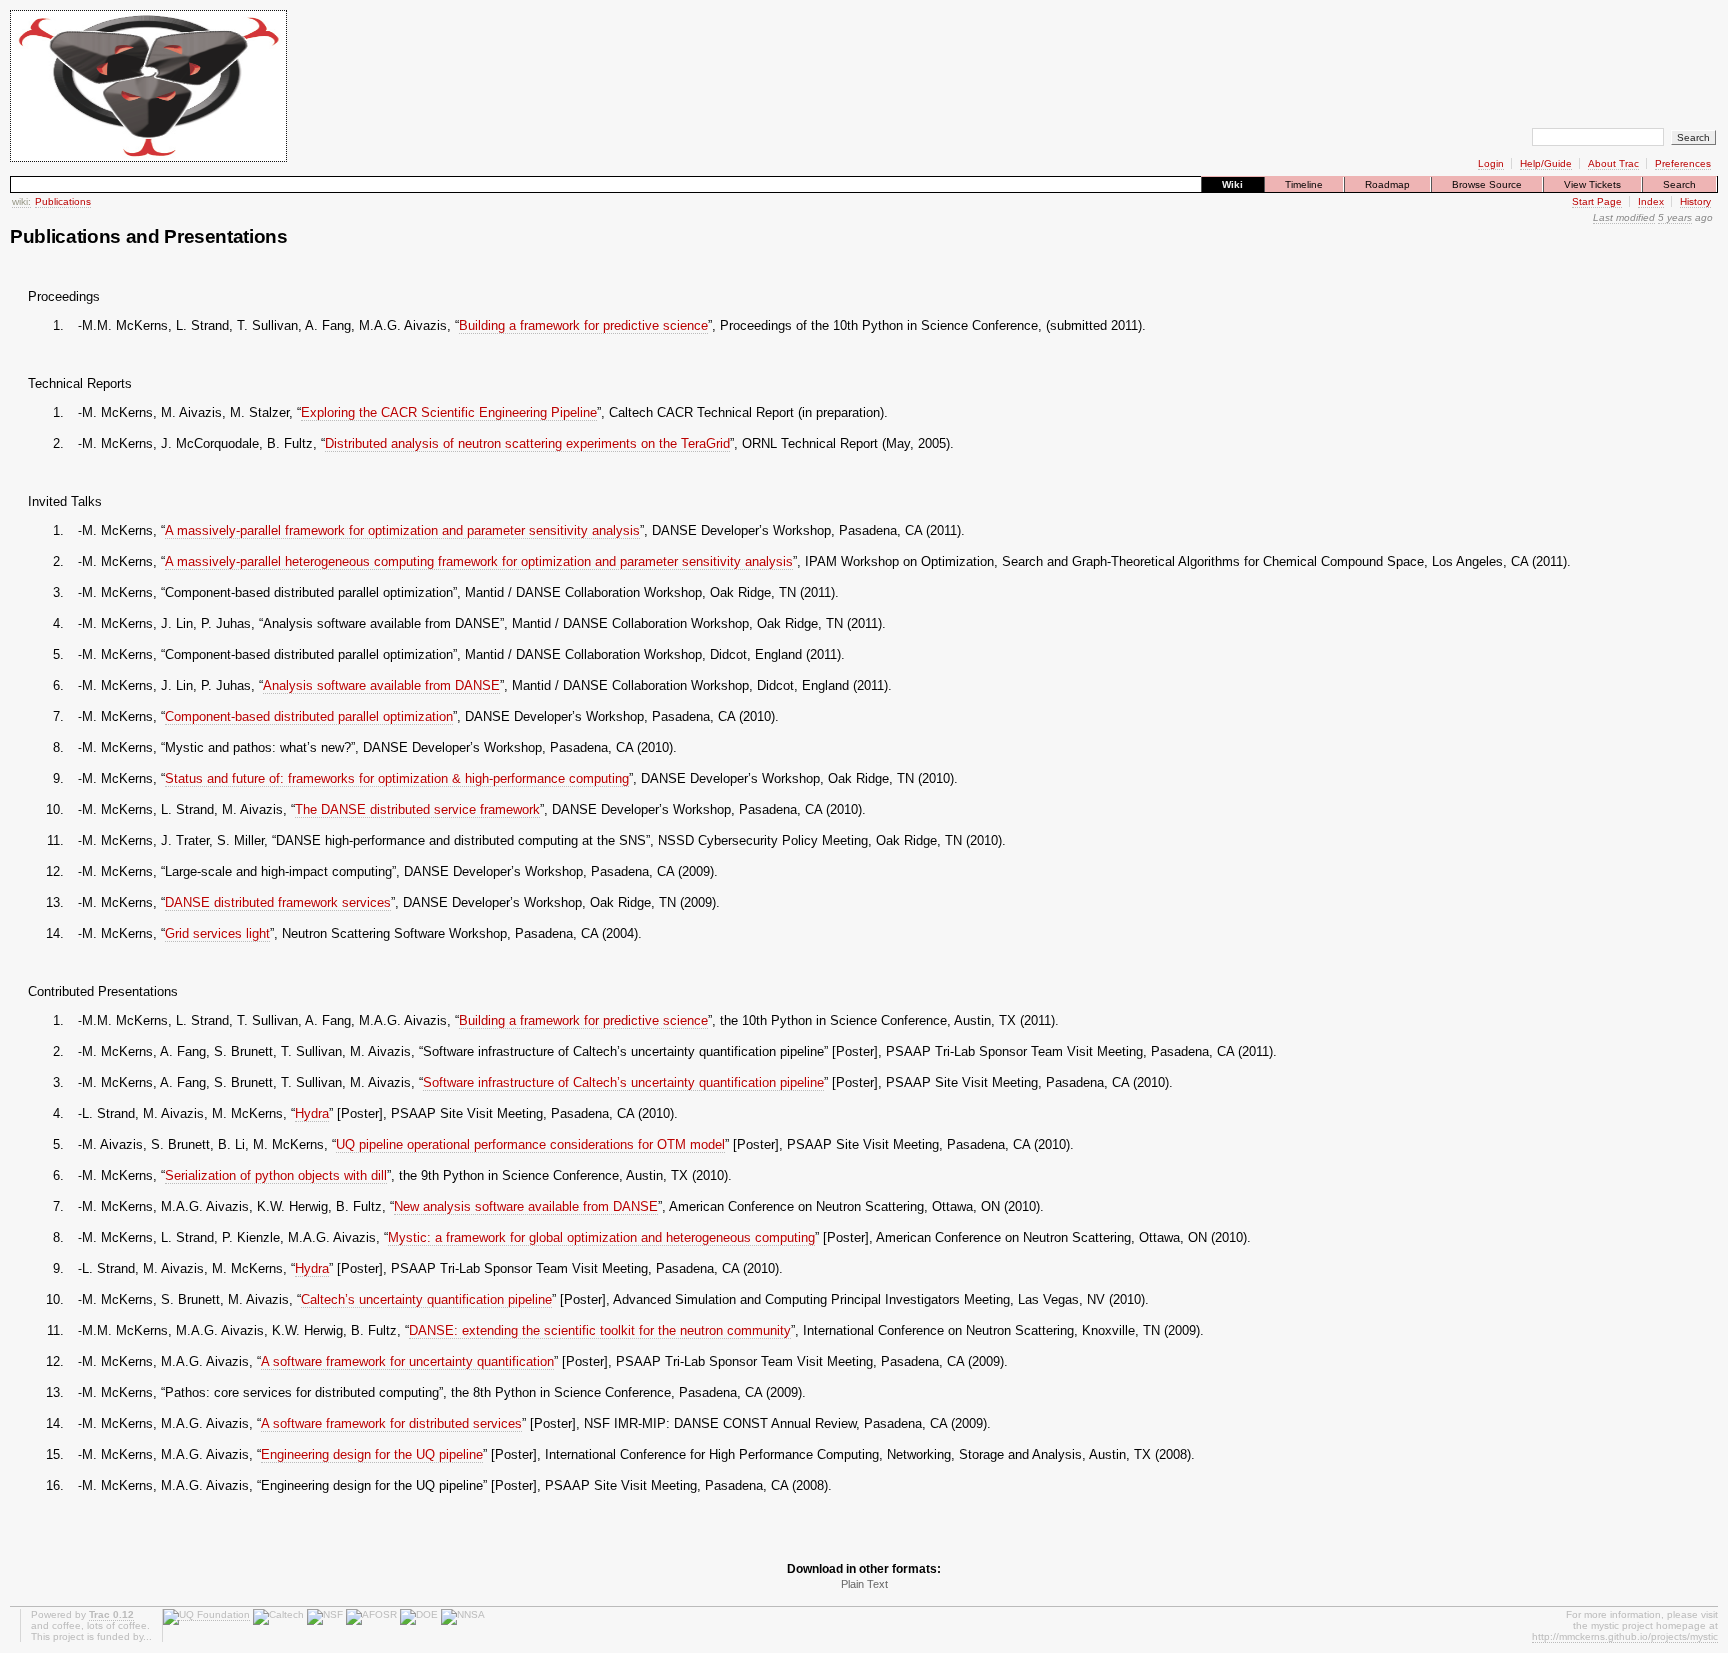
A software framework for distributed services (391, 1423)
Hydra (312, 1113)
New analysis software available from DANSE (526, 1206)
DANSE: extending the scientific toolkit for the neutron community (600, 1330)
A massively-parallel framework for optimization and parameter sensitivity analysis (402, 530)
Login (1491, 163)
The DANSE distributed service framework (417, 809)
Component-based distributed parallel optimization (309, 716)
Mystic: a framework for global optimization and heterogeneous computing (601, 1237)
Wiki (1232, 184)
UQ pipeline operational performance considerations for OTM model (530, 1144)
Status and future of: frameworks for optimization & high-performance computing (397, 778)
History (1695, 201)
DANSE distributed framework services (278, 902)
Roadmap (1387, 184)
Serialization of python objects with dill (276, 1175)
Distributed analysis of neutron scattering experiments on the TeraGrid (527, 443)
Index (1651, 201)
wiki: (21, 201)
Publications (63, 201)
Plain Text (864, 1584)
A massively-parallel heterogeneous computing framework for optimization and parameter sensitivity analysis (479, 561)
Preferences (1683, 163)
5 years (1675, 217)
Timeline (1304, 184)
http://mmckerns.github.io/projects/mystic (1625, 1636)
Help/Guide (1546, 163)
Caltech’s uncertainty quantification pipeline (426, 1299)
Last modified (1624, 217)
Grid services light (217, 933)
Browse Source (1487, 184)
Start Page (1597, 201)
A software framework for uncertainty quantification (407, 1361)
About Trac (1613, 163)
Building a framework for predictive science (583, 325)
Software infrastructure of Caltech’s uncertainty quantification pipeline (623, 1082)
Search (1679, 184)
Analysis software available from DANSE (381, 685)
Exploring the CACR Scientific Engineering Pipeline (449, 412)
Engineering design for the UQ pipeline (372, 1454)
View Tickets (1592, 184)
